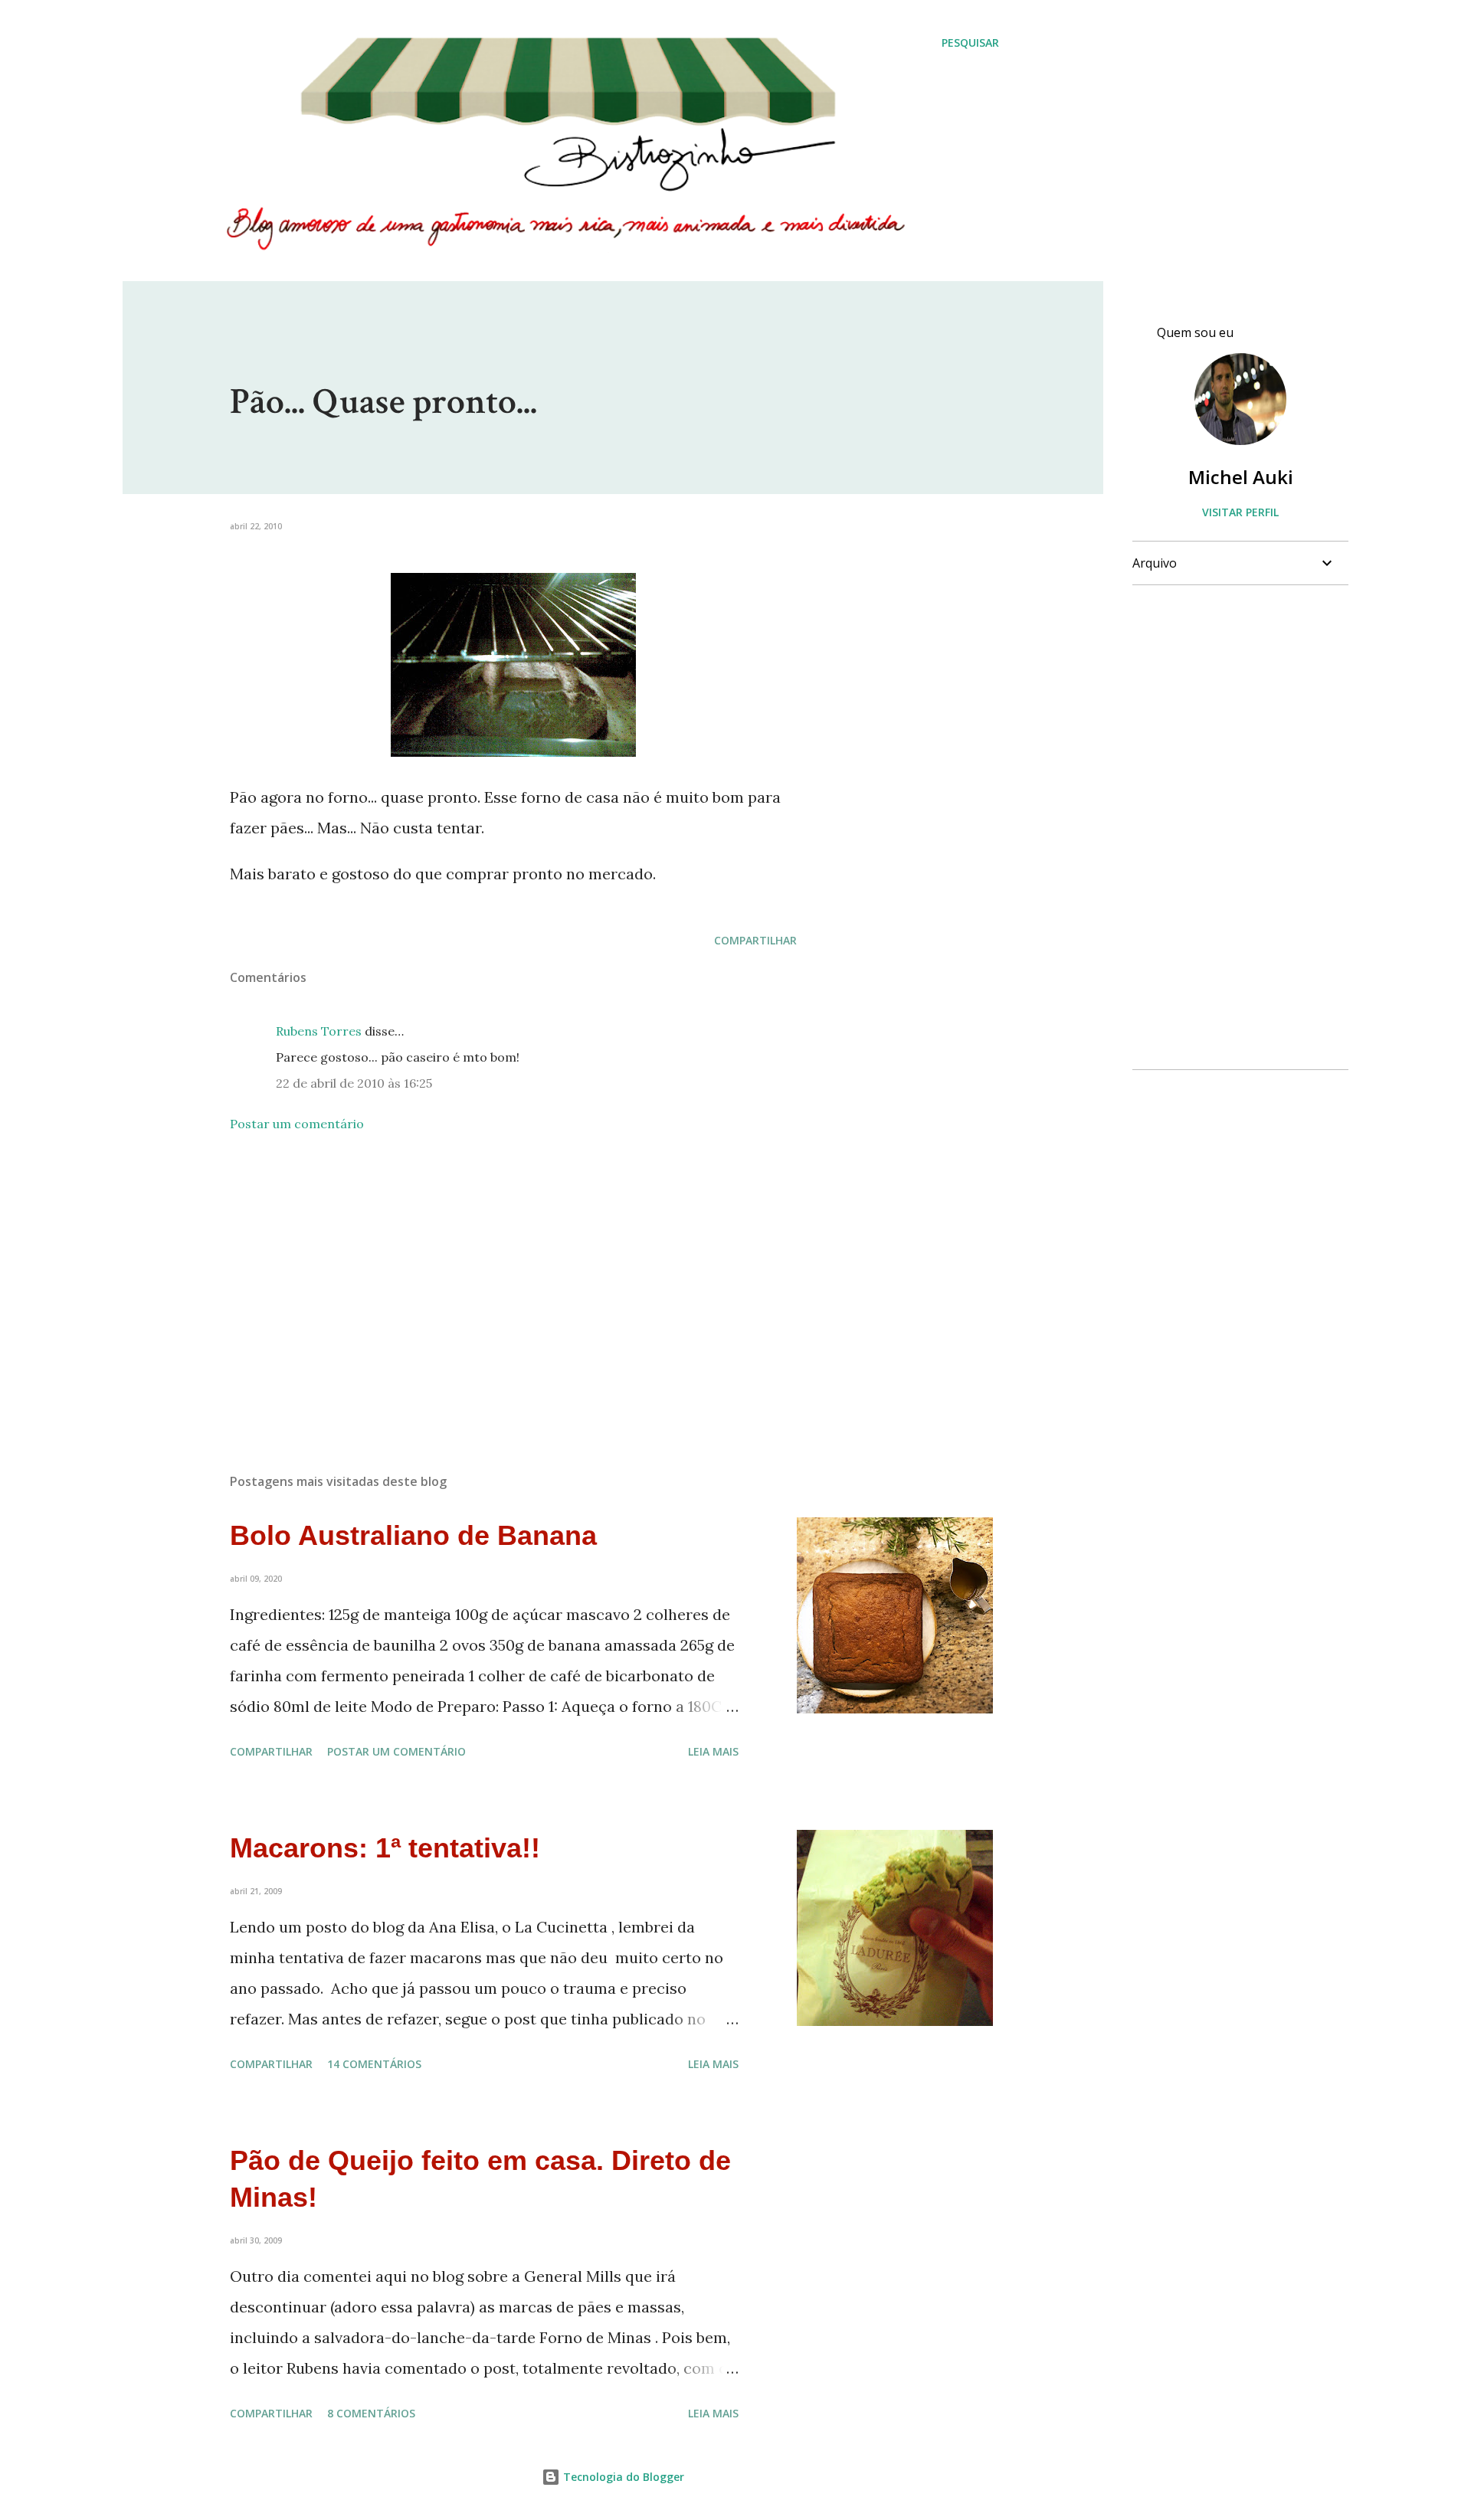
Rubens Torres (319, 1031)
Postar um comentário (297, 1124)
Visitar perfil (1240, 512)
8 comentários (371, 2413)
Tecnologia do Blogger (622, 2477)
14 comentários (374, 2064)
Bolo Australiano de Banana (413, 1535)
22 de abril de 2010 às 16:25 (354, 1083)
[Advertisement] (489, 1282)
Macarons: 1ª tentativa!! (385, 1848)
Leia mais (713, 1751)
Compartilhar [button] (755, 940)
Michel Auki (1241, 477)
